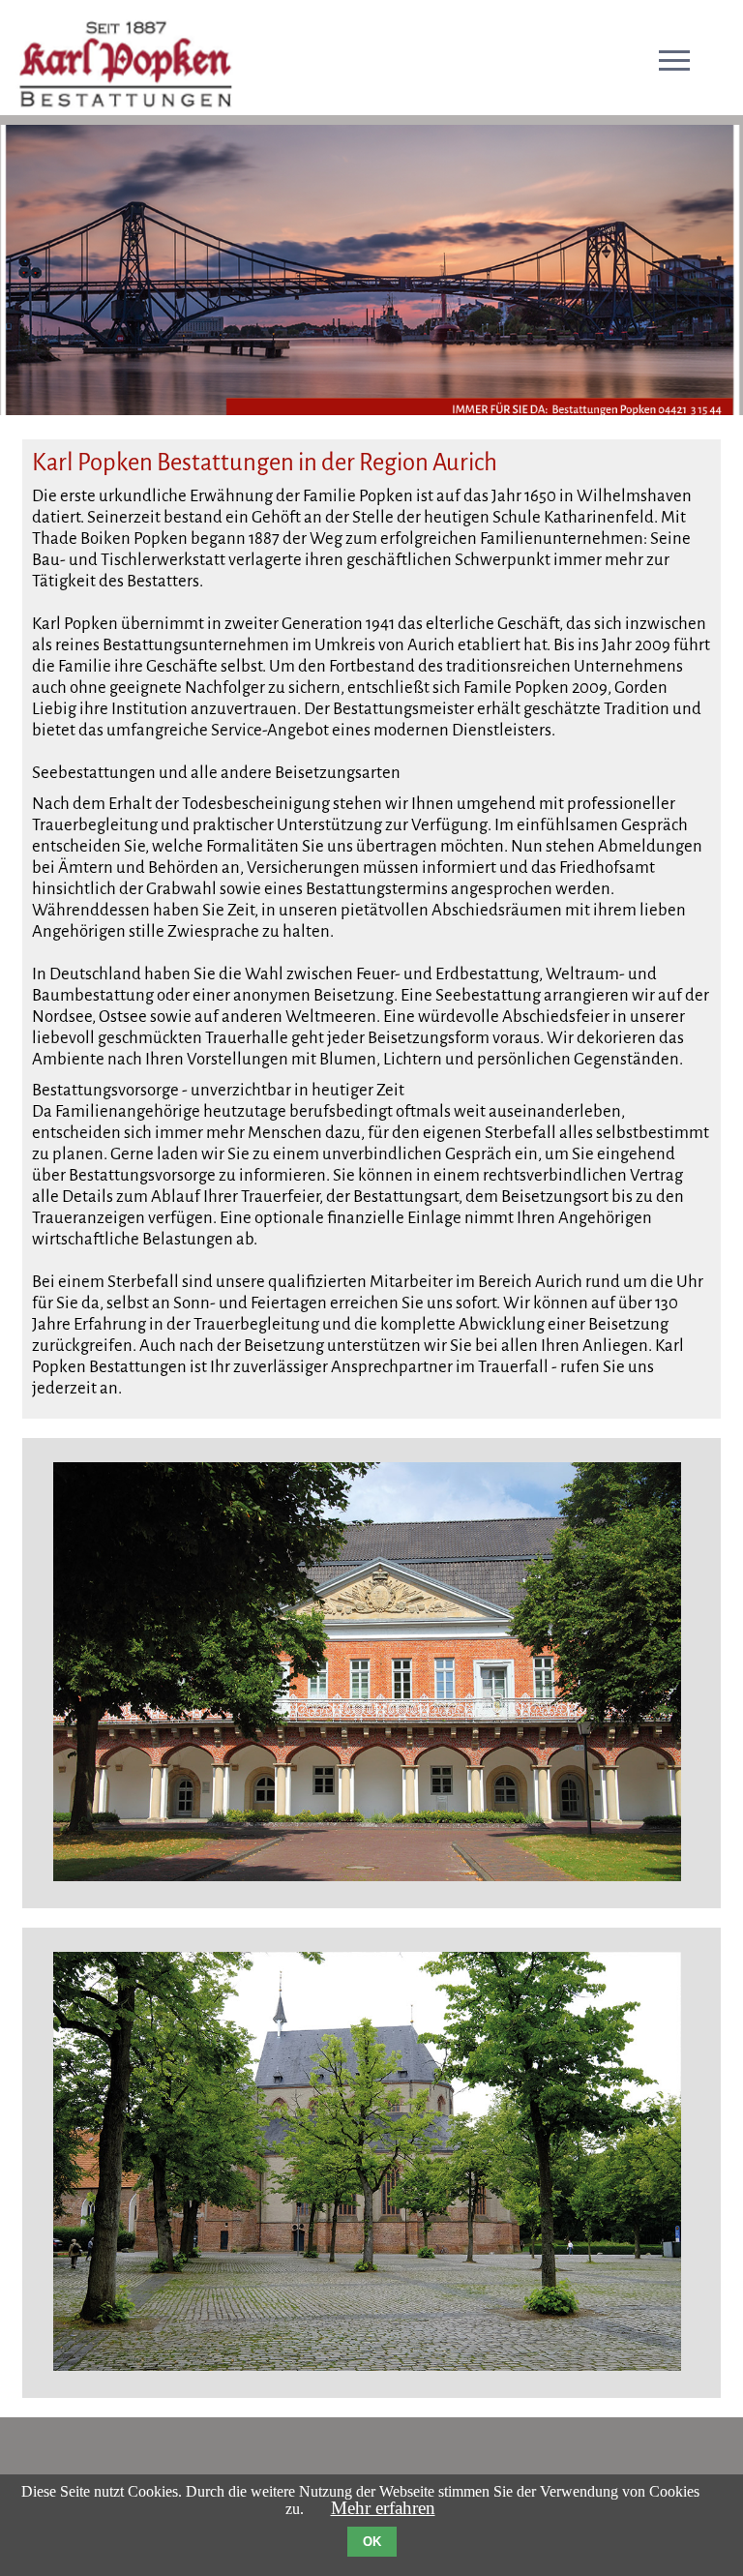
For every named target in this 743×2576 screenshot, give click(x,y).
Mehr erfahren (383, 2508)
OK (372, 2542)
